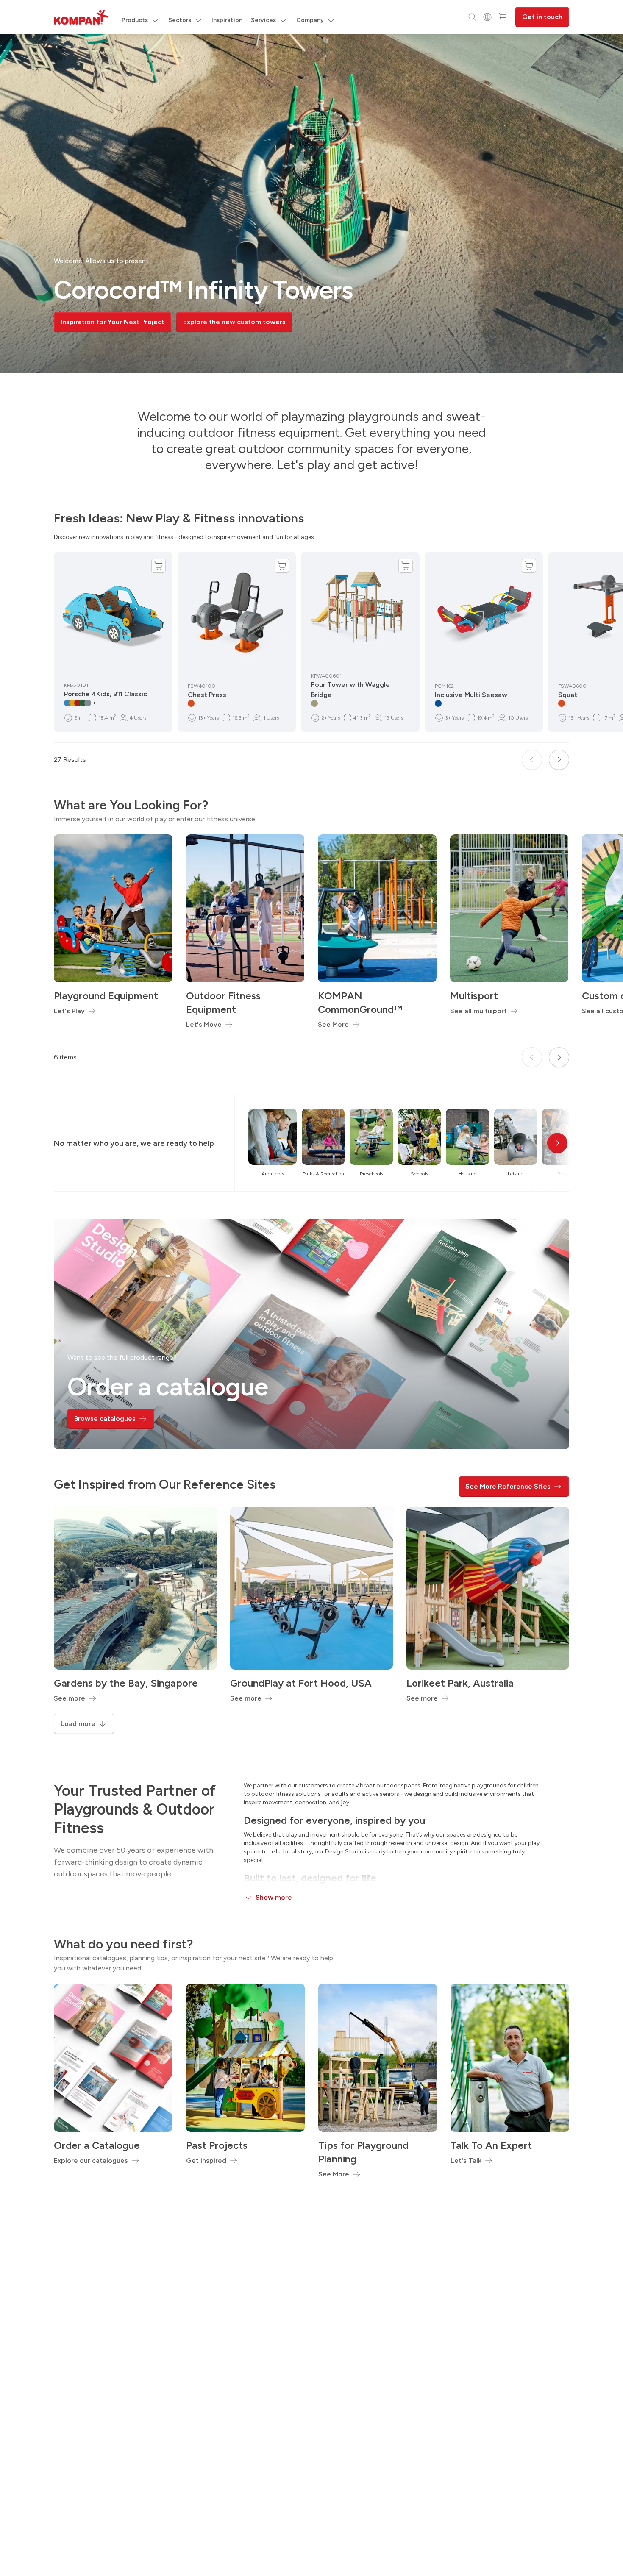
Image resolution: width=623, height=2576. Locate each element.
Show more (274, 1897)
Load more (78, 1724)
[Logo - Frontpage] (81, 17)
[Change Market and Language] (487, 17)
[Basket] (503, 17)
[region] (311, 203)
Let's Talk (466, 2161)
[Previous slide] (532, 760)
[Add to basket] (159, 566)
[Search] (472, 17)
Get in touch (542, 17)
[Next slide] (559, 760)
